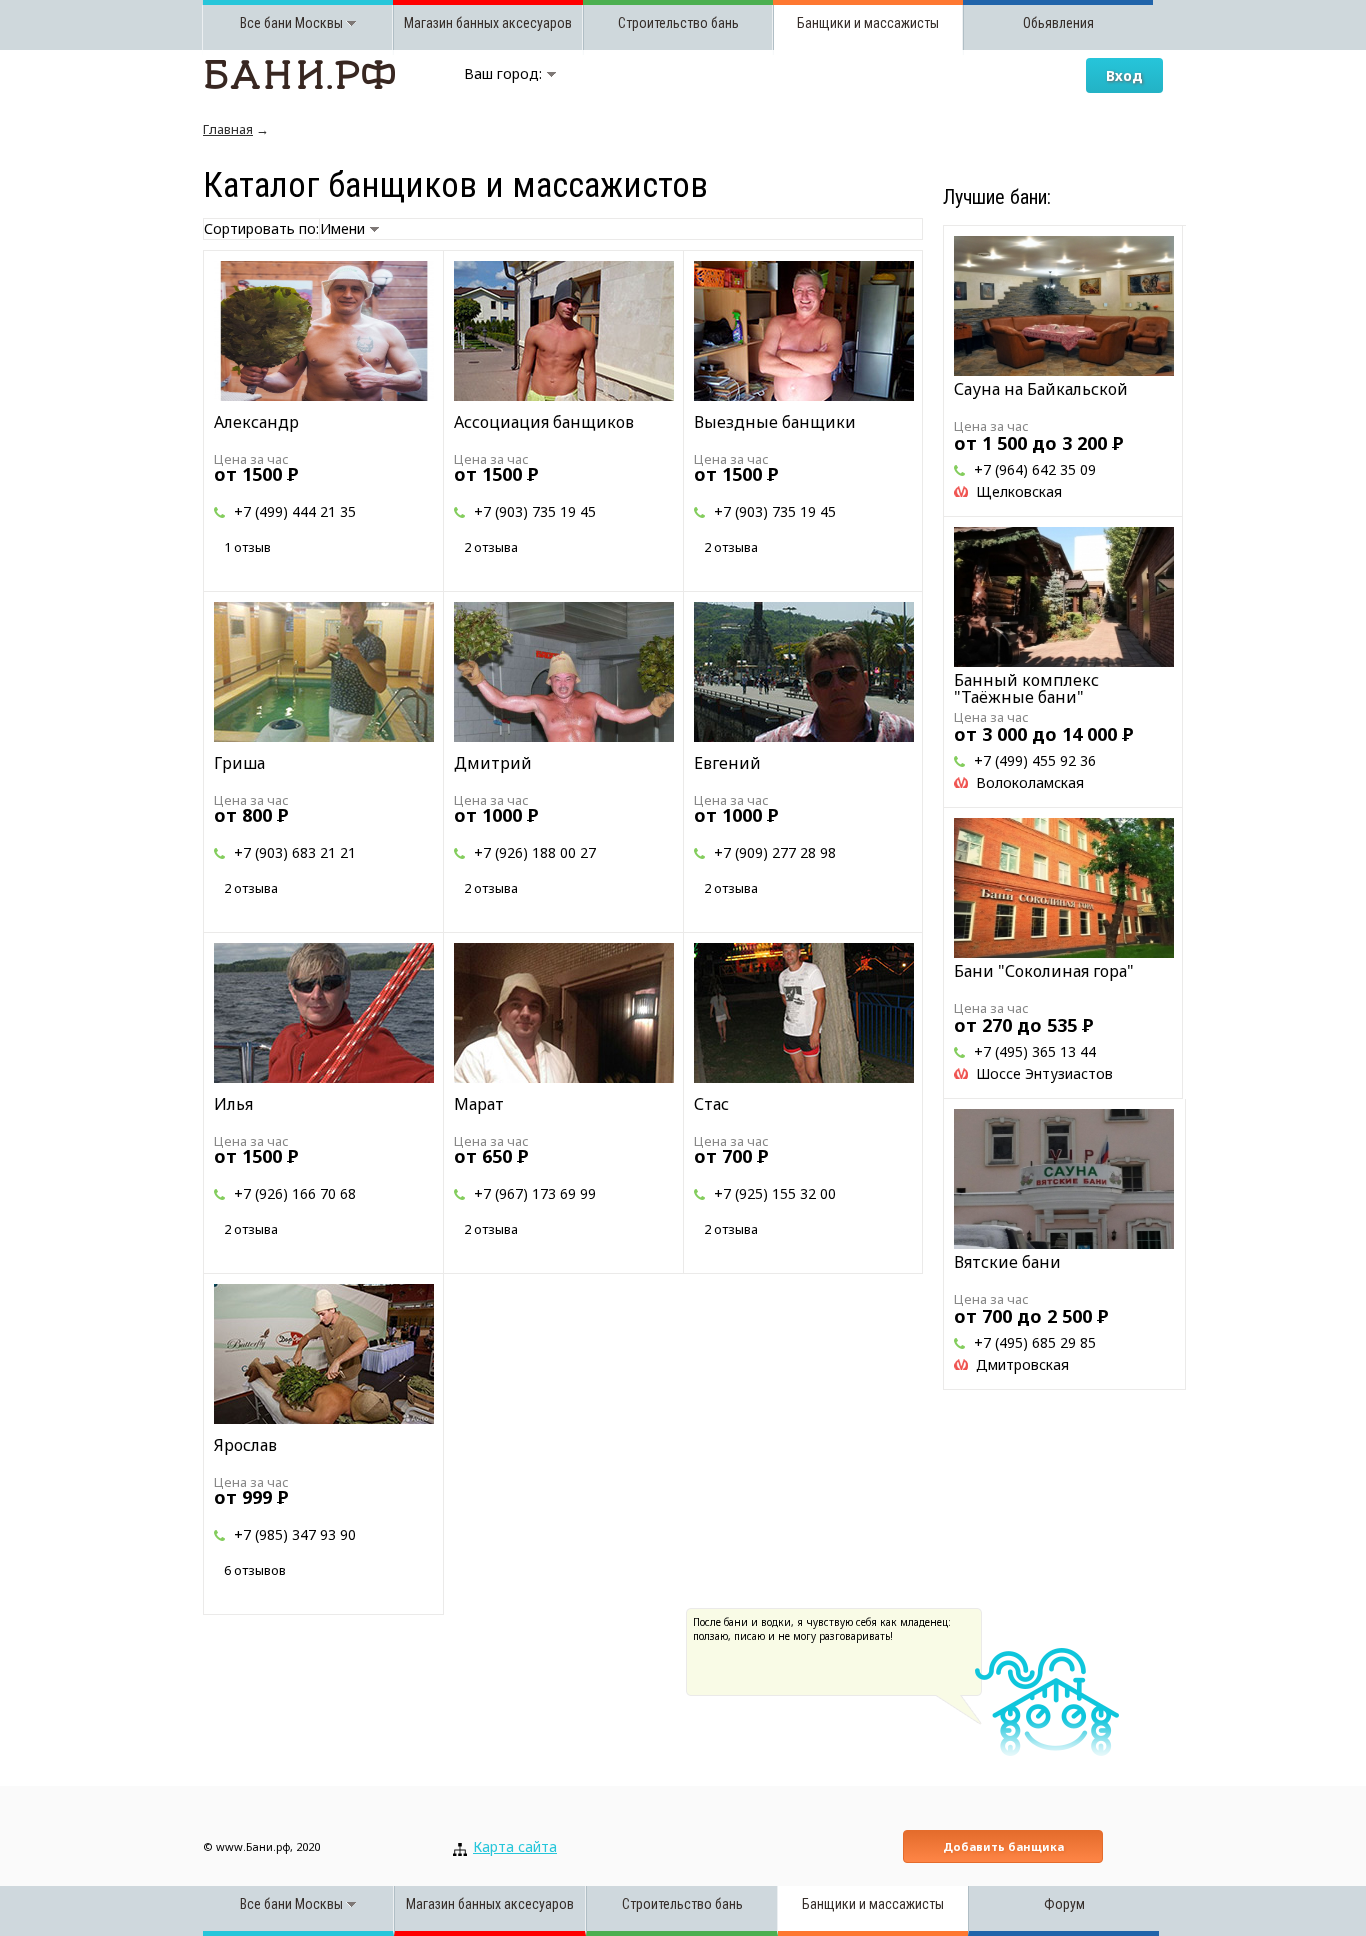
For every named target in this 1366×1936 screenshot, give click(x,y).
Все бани (266, 23)
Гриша (239, 763)
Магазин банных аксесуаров (488, 23)
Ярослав (245, 1445)
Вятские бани (1007, 1262)
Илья (233, 1104)
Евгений (727, 763)
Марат (479, 1104)
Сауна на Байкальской (1041, 389)
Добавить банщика (1003, 1846)
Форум (1064, 1904)
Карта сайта (515, 1846)
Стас (711, 1104)
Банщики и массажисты (868, 23)
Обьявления (1058, 23)
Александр (256, 422)
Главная (228, 129)
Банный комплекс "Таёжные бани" (1026, 688)
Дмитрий (493, 763)
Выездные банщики (775, 422)
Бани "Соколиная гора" (1044, 971)
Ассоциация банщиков (544, 422)
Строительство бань (678, 23)
